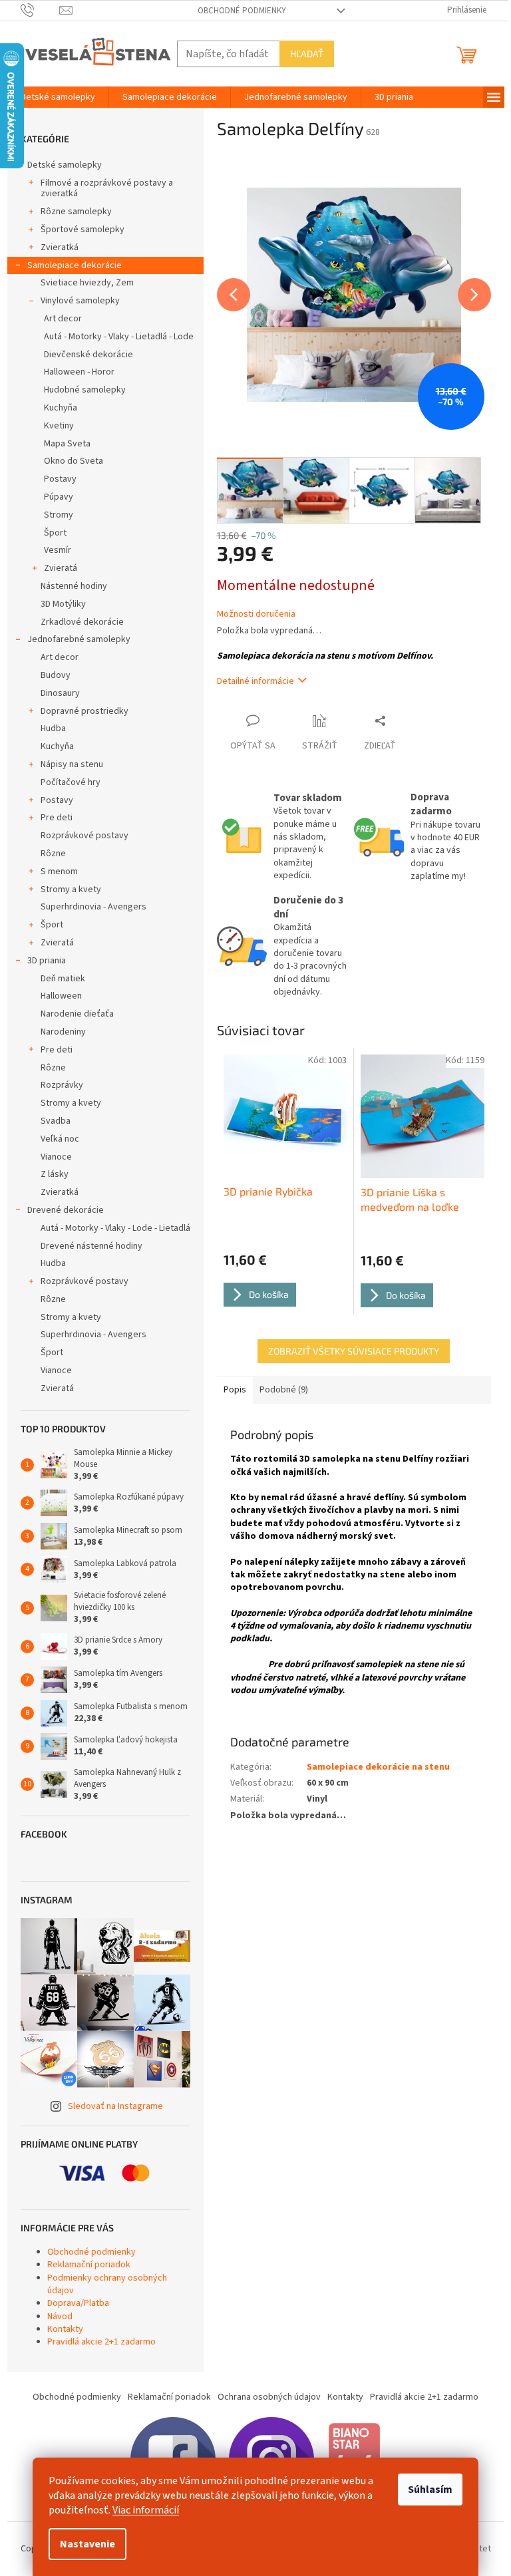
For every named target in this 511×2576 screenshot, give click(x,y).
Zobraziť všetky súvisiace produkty (354, 1351)
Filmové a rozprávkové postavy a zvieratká (107, 189)
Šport (55, 533)
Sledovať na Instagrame (115, 2106)
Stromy (59, 515)
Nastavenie (87, 2544)
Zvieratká (60, 247)
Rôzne (53, 854)
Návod (60, 2317)
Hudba (53, 728)
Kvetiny (59, 426)
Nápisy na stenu (72, 764)
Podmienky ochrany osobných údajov (107, 2284)
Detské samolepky (65, 165)
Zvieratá (61, 568)
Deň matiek (63, 979)
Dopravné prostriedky (85, 711)
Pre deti (57, 818)
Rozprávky (62, 1085)
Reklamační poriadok (89, 2265)
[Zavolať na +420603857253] (40, 10)
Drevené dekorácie (66, 1210)
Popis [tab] (235, 1390)
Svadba (56, 1121)
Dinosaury (60, 693)
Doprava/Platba (78, 2303)
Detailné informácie (255, 681)
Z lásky (55, 1174)
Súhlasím (430, 2490)
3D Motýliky (63, 604)
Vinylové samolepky (80, 301)
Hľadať (307, 54)
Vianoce (56, 1157)
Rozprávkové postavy (85, 836)
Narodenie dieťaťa (77, 1014)
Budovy (56, 675)
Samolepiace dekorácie (75, 265)
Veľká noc (60, 1139)
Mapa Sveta (67, 444)
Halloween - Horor (79, 372)
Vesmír (58, 550)
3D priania (47, 961)
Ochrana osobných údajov (269, 2397)
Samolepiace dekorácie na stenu (378, 1767)
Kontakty (65, 2329)
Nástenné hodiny (74, 586)
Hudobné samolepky (85, 390)
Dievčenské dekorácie (88, 355)
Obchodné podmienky (242, 11)
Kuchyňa (61, 408)
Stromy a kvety (71, 889)
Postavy (60, 479)
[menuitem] (58, 97)
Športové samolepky (83, 230)
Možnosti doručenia (256, 614)
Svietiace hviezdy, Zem (87, 283)
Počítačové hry (71, 782)
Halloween (61, 996)
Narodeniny (63, 1032)
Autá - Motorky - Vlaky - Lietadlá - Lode (119, 337)
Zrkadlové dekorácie (82, 622)
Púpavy (59, 497)
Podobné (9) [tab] (284, 1390)
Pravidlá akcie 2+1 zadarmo (101, 2342)
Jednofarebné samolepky (79, 639)
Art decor (63, 319)
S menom (59, 872)
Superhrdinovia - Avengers (93, 907)
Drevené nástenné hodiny (91, 1246)
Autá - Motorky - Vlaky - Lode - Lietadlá (115, 1228)
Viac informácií (146, 2510)
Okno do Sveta (74, 461)
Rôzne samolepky (76, 212)
